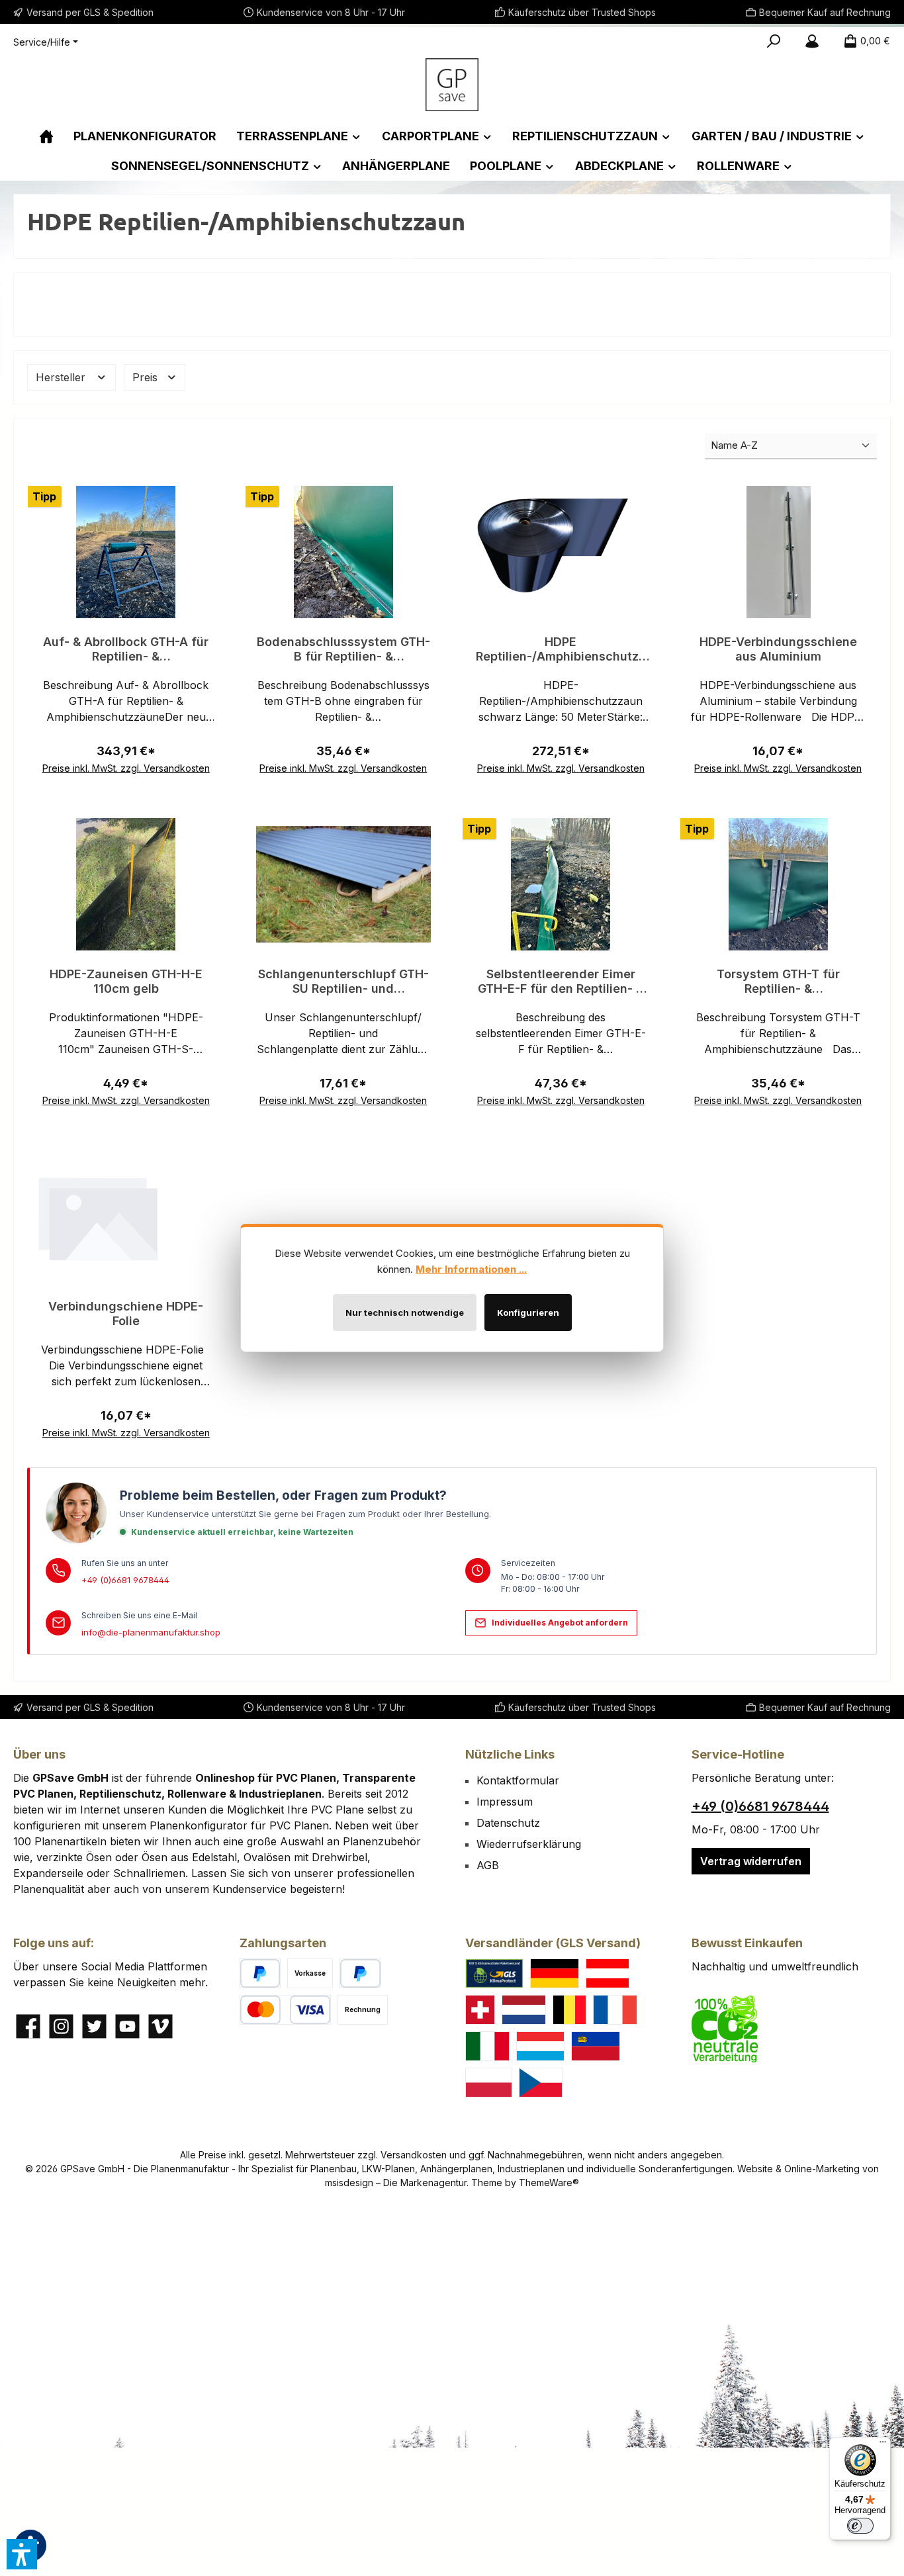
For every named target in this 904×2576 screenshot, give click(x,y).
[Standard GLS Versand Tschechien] (541, 2083)
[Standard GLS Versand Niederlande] (524, 2010)
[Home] (46, 136)
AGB (488, 1865)
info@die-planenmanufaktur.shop (151, 1632)
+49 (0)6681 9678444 (125, 1580)
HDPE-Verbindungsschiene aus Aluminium (778, 649)
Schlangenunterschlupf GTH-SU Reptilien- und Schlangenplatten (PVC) (343, 982)
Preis (147, 377)
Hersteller (62, 377)
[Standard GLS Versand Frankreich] (615, 2010)
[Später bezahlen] (360, 1973)
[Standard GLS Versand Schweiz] (480, 2010)
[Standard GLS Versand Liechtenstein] (596, 2046)
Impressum (505, 1802)
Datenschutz (508, 1823)
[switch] (860, 2526)
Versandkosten (414, 2155)
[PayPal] (260, 1973)
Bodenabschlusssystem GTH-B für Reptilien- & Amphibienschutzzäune (343, 649)
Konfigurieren (528, 1312)
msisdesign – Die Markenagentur (396, 2183)
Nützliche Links (510, 1754)
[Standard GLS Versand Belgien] (570, 2010)
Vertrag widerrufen (751, 1861)
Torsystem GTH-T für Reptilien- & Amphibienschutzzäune (778, 982)
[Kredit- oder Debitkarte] (285, 2010)
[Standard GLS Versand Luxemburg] (541, 2046)
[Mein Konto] (812, 41)
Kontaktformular (518, 1780)
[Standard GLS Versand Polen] (489, 2083)
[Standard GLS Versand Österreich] (608, 1973)
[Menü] (883, 2445)
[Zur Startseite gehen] (452, 85)
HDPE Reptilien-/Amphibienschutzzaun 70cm (561, 649)
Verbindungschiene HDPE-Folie (126, 1313)
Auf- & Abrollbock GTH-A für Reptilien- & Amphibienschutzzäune (126, 649)
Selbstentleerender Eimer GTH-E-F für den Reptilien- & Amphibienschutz (561, 982)
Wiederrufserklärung (529, 1844)
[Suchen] (774, 41)
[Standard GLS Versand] (555, 1973)
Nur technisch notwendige (405, 1312)
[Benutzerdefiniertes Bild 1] (494, 1973)
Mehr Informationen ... (471, 1269)
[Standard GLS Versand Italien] (487, 2046)
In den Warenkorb (126, 752)
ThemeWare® (549, 2183)
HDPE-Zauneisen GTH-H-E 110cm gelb (126, 981)
